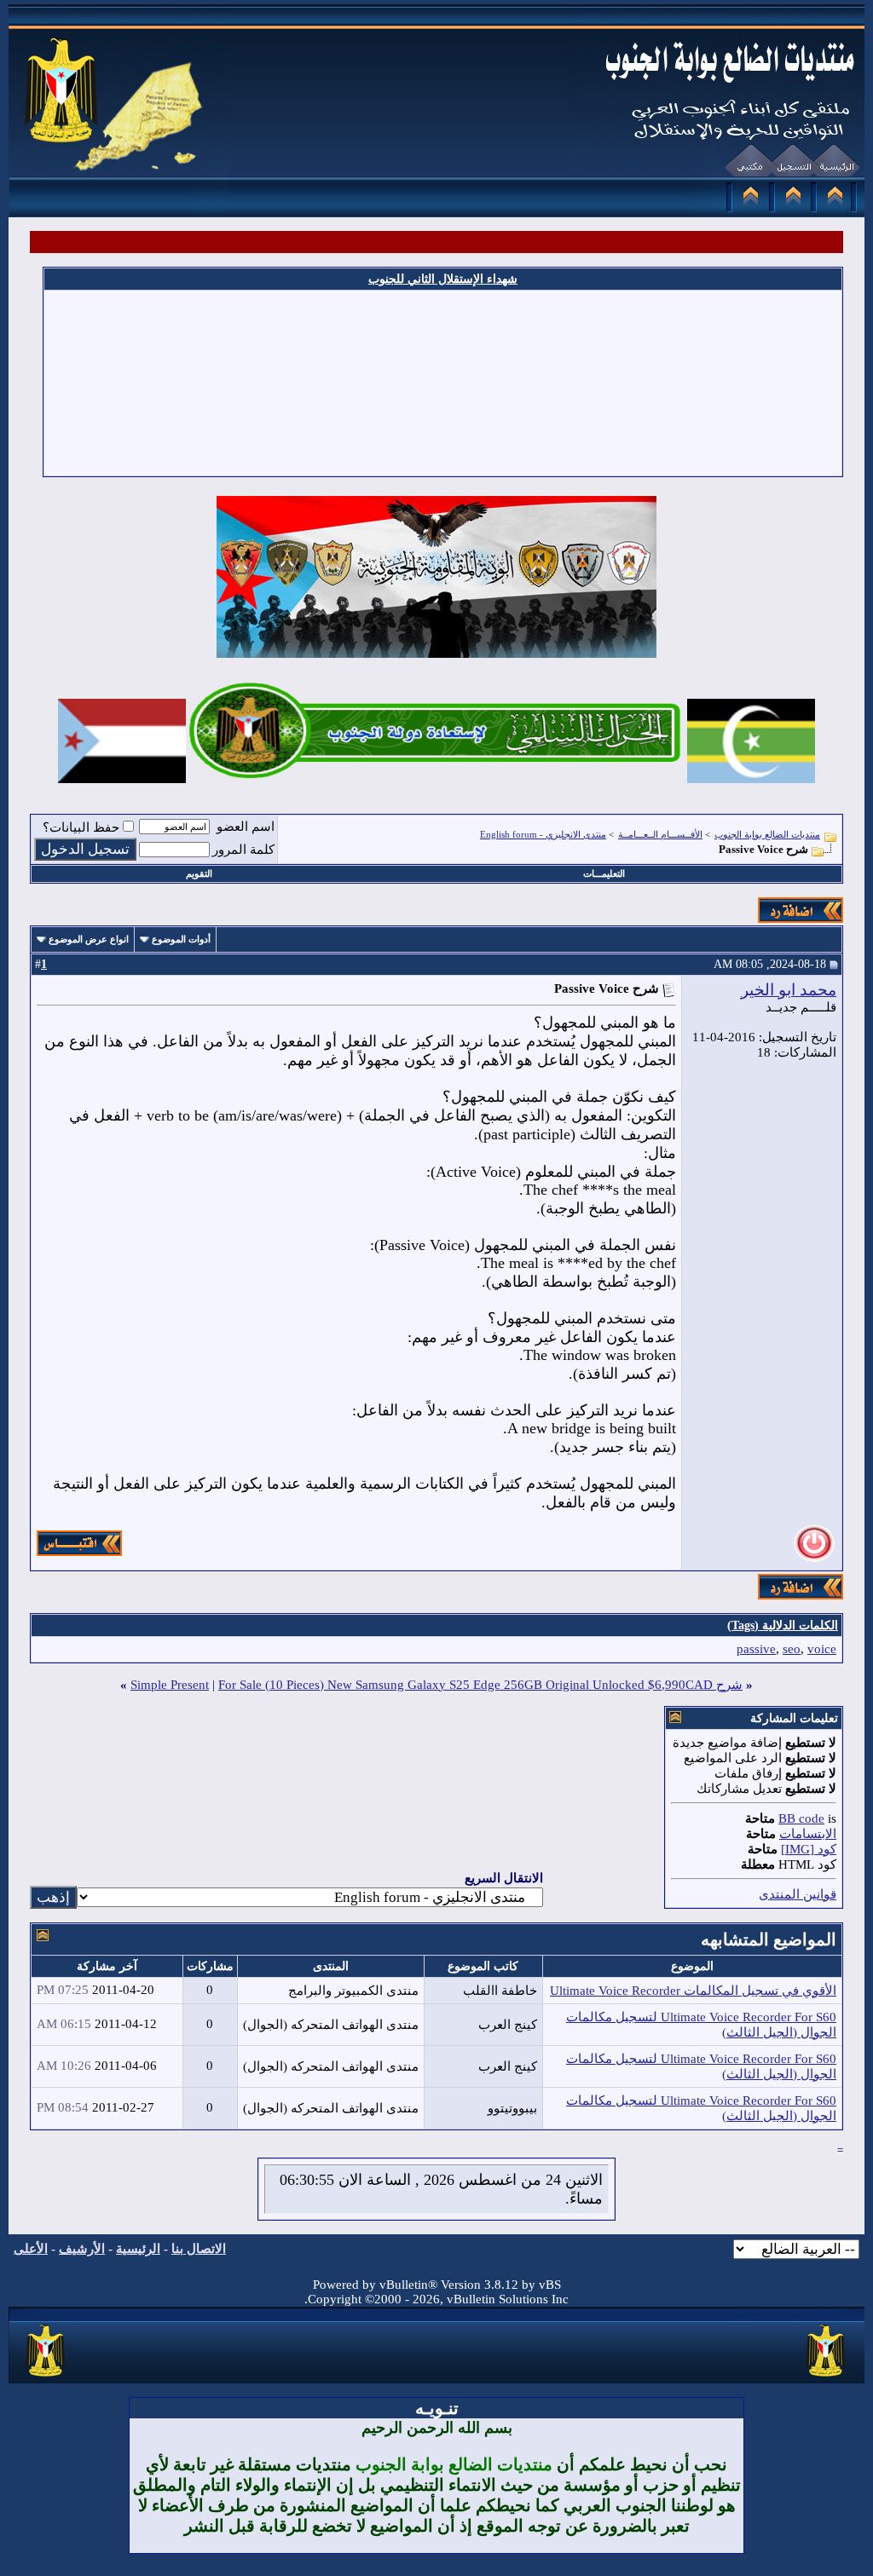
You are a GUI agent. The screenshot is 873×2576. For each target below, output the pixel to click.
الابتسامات (808, 1834)
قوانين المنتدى (798, 1894)
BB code (801, 1818)
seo (792, 1649)
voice (822, 1649)
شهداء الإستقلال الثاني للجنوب (443, 279)
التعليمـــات (604, 873)
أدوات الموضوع (181, 939)
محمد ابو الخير (789, 990)
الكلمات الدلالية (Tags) (783, 1625)
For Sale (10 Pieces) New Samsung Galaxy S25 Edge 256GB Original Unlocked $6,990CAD (465, 1685)
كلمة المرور (243, 850)
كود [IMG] (809, 1849)
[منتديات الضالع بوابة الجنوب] (46, 2377)
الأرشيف (82, 2249)
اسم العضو (246, 827)
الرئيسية (138, 2249)
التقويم (199, 873)
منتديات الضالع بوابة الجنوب (767, 834)
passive (756, 1649)
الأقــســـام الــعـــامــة (660, 834)
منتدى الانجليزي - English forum (543, 834)
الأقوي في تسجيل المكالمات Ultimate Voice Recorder (693, 1991)
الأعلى (31, 2249)
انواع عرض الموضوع (89, 939)
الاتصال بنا (199, 2249)
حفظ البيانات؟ (81, 827)
